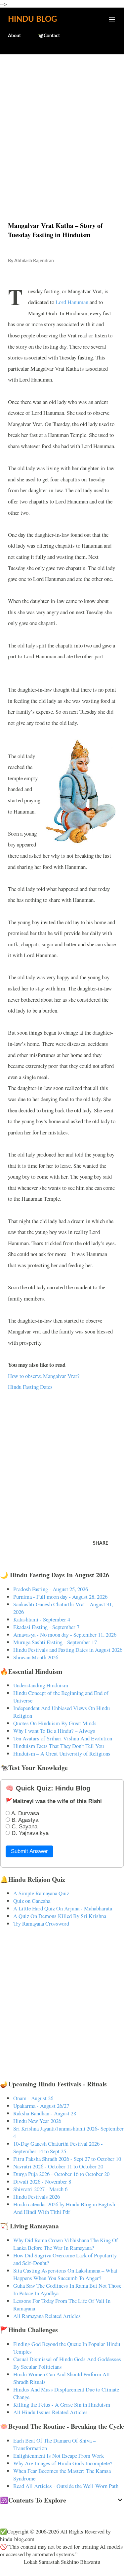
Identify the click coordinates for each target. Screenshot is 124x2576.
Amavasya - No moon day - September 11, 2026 (65, 1634)
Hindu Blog (32, 19)
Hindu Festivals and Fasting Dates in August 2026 (68, 1650)
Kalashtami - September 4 (42, 1619)
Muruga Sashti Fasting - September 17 (55, 1642)
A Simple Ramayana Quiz (41, 1893)
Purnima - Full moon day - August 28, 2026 (60, 1597)
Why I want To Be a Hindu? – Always (54, 1731)
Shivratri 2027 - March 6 (40, 2189)
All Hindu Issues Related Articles (50, 2412)
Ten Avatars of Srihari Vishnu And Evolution (63, 1738)
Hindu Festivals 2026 (37, 2197)
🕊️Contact (49, 36)
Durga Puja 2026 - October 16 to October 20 (61, 2174)
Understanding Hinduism (41, 1685)
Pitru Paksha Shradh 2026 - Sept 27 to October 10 (67, 2159)
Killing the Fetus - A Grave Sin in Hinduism (62, 2404)
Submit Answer (29, 1851)
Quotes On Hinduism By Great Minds (55, 1723)
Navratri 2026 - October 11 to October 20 (58, 2166)
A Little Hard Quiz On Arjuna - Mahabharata (63, 1908)
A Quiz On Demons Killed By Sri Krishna (60, 1916)
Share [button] (101, 1543)
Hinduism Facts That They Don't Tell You (59, 1746)
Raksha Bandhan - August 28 (45, 2113)
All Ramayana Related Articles (47, 2316)
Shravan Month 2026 (36, 1657)
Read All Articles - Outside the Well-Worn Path (66, 2486)
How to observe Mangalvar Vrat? (44, 1376)
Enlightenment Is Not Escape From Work (59, 2456)
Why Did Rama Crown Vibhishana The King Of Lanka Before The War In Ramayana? (66, 2244)
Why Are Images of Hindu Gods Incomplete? (63, 2463)
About (14, 36)
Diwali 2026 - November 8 (42, 2181)
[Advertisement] (62, 124)
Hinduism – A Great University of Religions (62, 1753)
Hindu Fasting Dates (30, 1387)
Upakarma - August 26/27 (41, 2106)
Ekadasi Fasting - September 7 (46, 1627)
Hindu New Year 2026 (37, 2121)
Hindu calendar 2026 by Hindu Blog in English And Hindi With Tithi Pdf (64, 2208)
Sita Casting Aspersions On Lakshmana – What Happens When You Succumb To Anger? (65, 2274)
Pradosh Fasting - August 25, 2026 (51, 1589)
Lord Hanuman (72, 302)
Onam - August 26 (33, 2098)
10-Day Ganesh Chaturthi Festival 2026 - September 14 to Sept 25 (58, 2147)
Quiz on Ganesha (32, 1901)
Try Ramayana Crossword (41, 1923)
